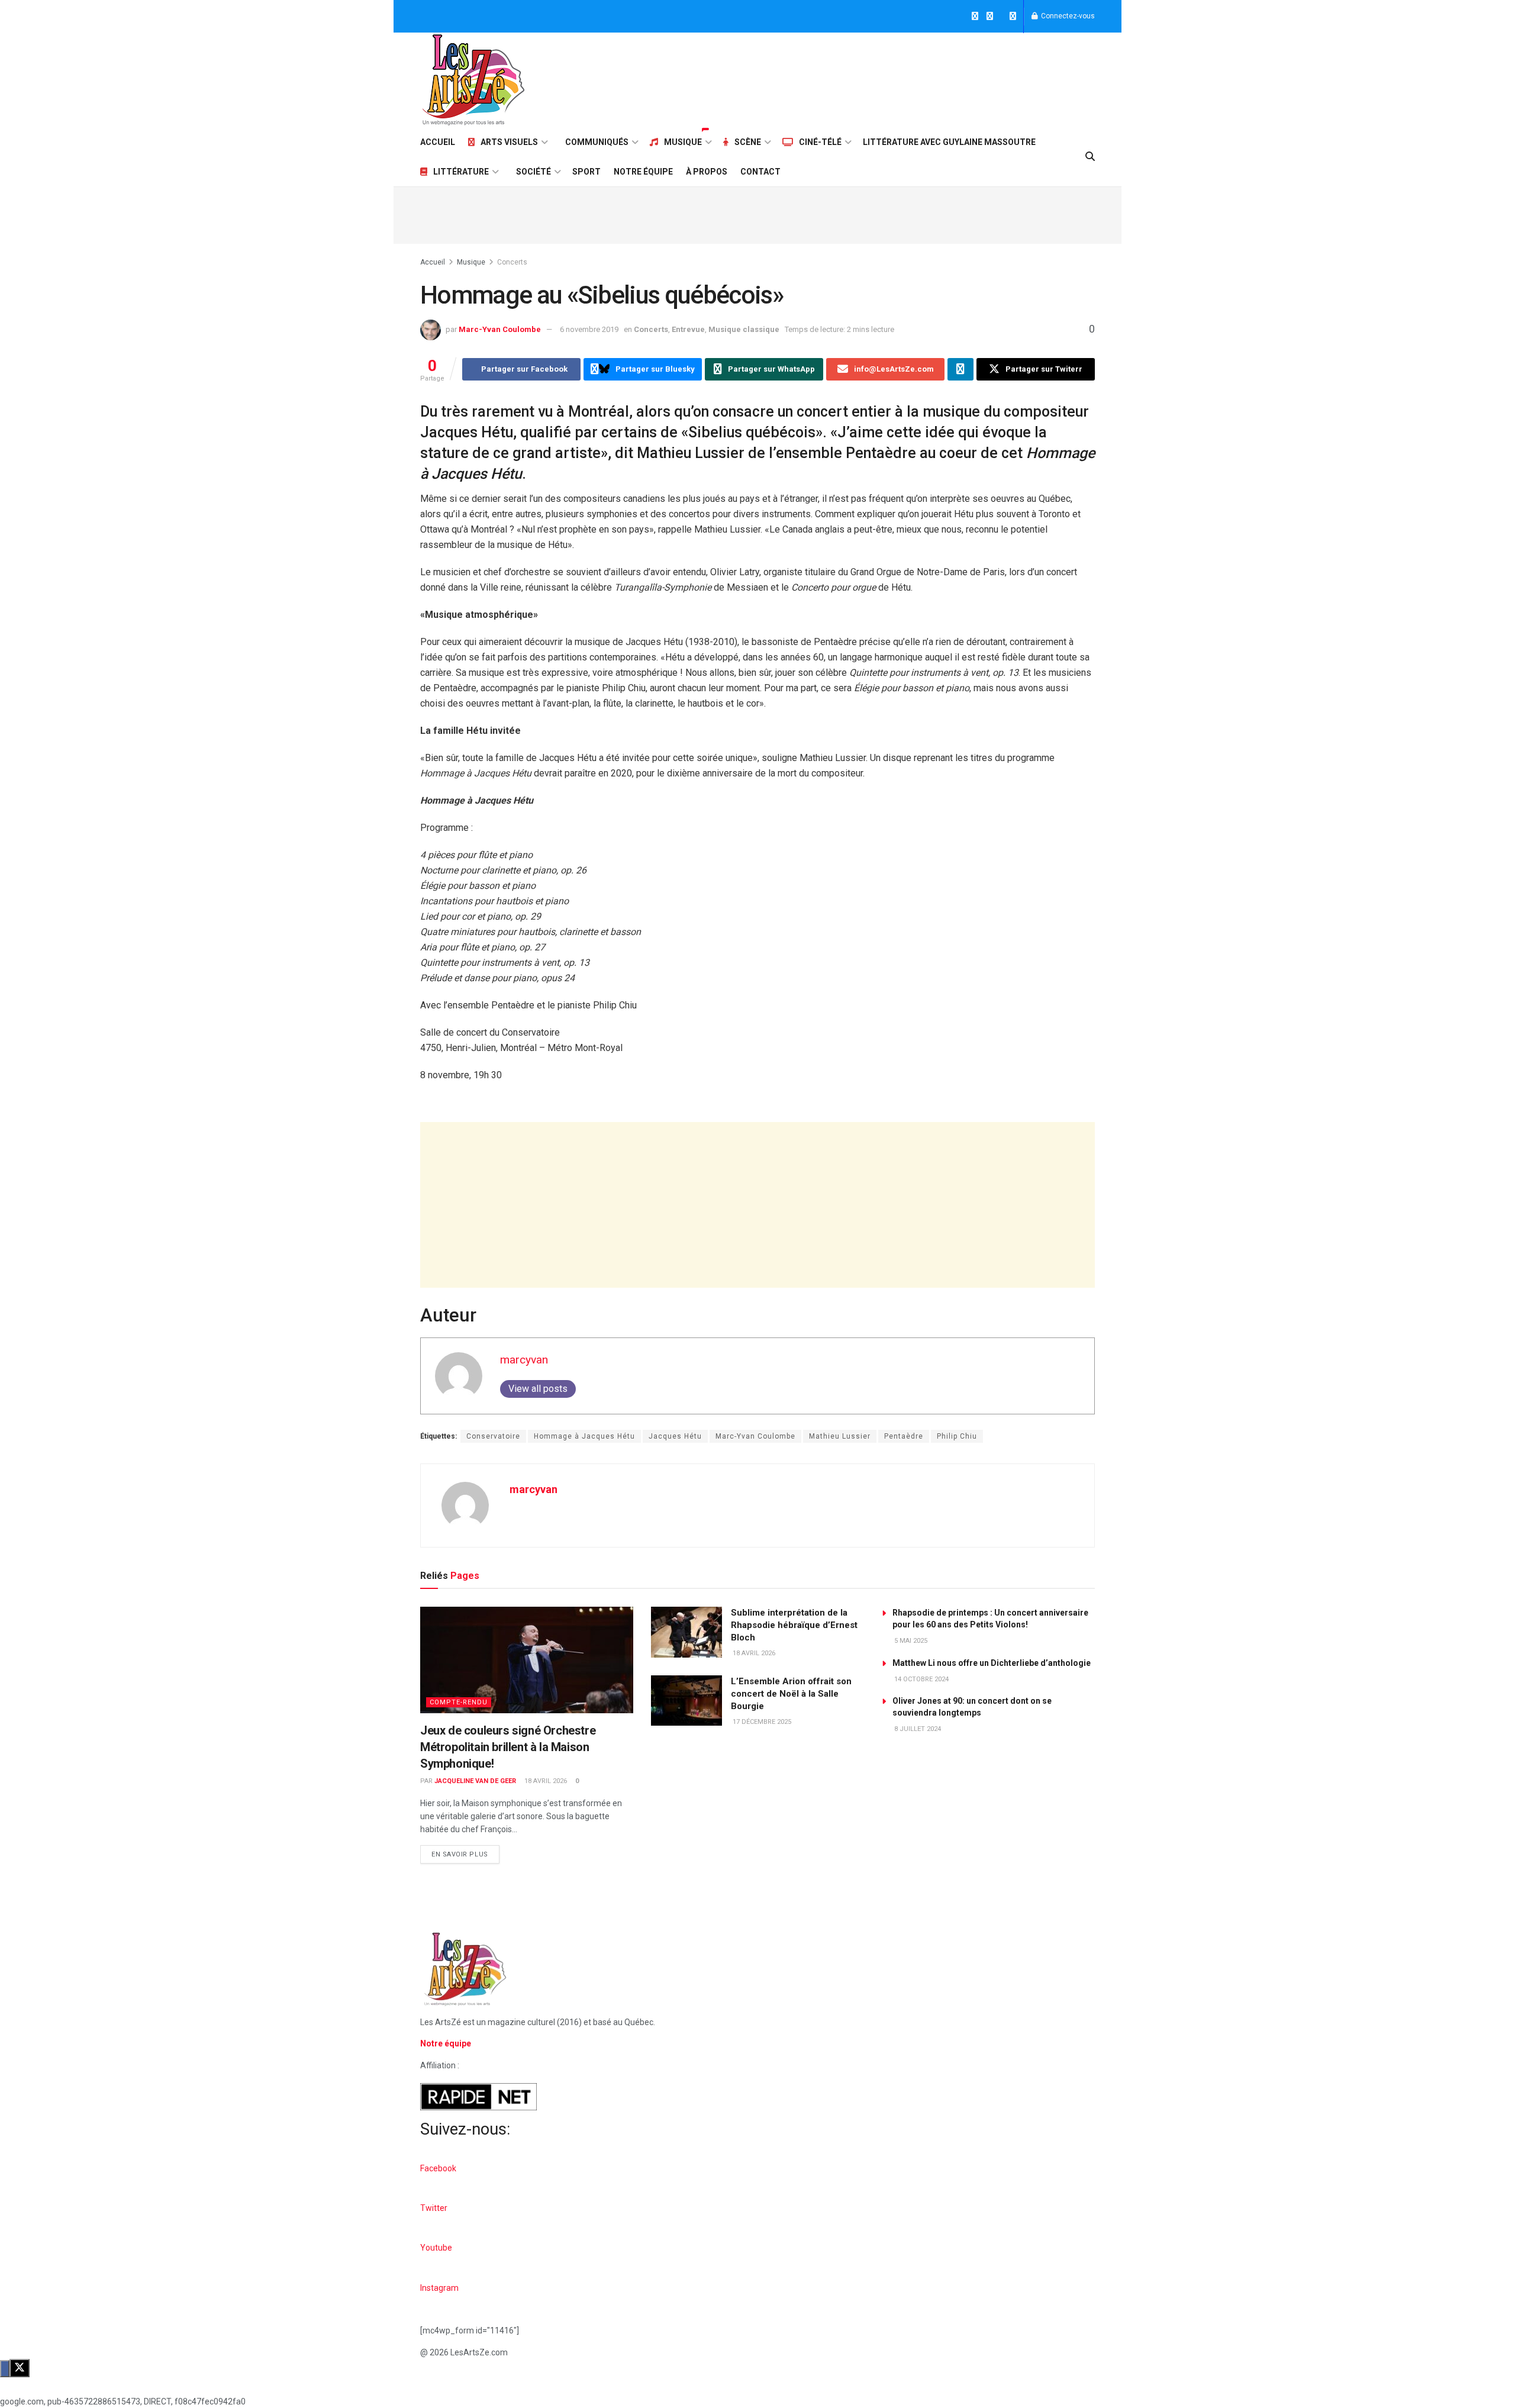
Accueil (438, 142)
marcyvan (524, 1360)
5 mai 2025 (910, 1641)
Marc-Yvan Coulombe (500, 329)
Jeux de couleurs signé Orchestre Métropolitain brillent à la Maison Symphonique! (508, 1747)
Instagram (439, 2288)
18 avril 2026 (545, 1781)
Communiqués (597, 142)
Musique (683, 142)
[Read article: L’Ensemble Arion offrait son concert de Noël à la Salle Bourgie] (686, 1701)
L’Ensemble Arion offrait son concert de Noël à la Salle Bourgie (791, 1694)
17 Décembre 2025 (761, 1722)
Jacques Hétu (675, 1436)
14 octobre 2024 (921, 1679)
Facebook (438, 2168)
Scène (748, 142)
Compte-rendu (459, 1702)
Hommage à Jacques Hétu (584, 1436)
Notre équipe (643, 172)
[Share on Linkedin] (960, 369)
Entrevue (688, 329)
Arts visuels (509, 142)
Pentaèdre (904, 1436)
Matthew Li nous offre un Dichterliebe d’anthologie (992, 1663)
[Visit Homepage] (473, 80)
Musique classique (744, 329)
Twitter (434, 2208)
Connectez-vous (1067, 16)
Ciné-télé (820, 142)
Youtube (436, 2248)
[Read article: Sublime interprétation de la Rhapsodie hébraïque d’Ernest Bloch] (686, 1632)
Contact (760, 172)
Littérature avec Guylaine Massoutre (949, 142)
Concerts (512, 262)
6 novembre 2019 (589, 329)
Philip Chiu (957, 1436)
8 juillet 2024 (917, 1729)
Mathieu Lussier (840, 1436)
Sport (586, 172)
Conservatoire (493, 1436)
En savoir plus (465, 1852)
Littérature (461, 172)
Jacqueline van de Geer (475, 1781)
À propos (707, 172)
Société (534, 172)
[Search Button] (1090, 157)
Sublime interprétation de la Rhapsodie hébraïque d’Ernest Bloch (794, 1625)
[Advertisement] (879, 78)
